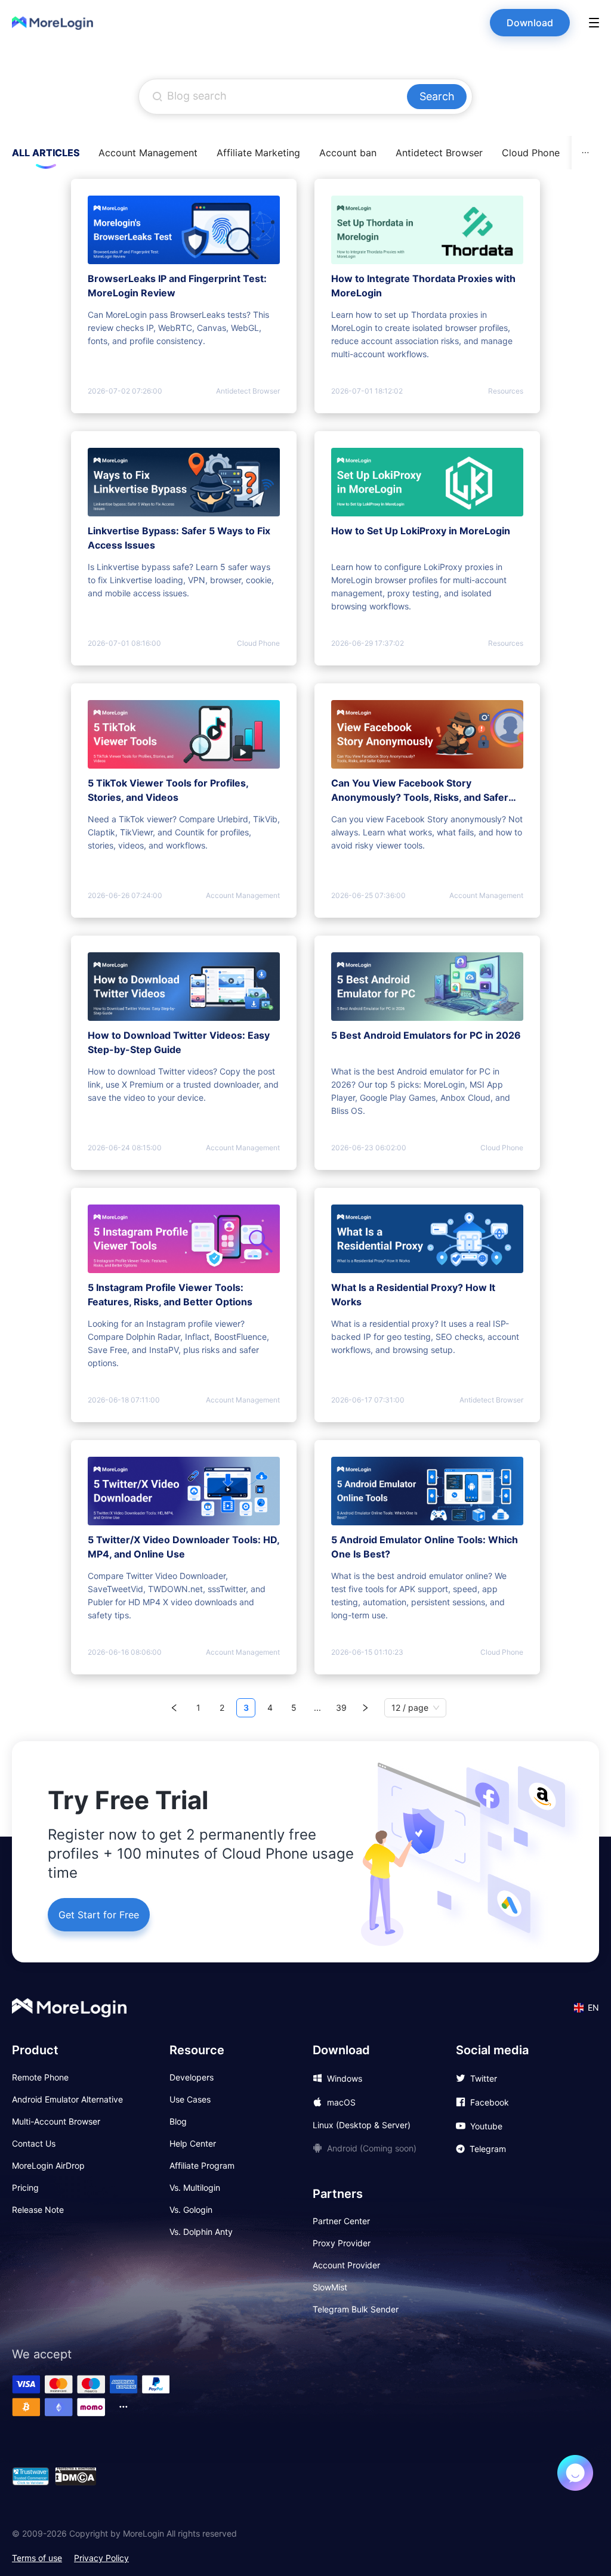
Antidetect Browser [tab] (439, 153)
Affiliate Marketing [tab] (258, 153)
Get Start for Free (99, 1915)
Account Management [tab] (148, 153)
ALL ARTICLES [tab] (46, 153)
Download (530, 23)
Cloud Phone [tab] (531, 153)
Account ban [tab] (348, 153)
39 (341, 1707)
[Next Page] (365, 1708)
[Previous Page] (174, 1708)
